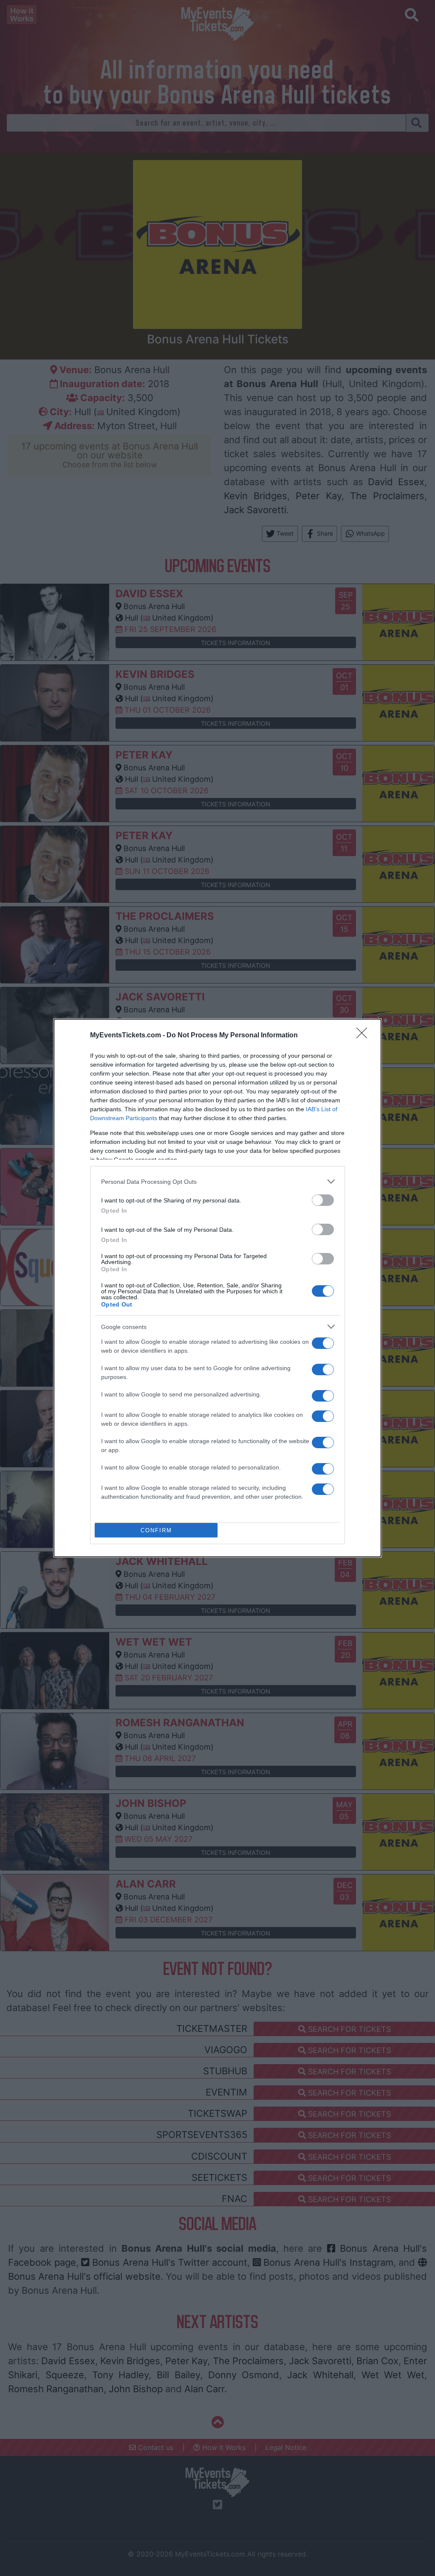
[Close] (364, 1036)
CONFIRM (156, 1530)
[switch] (323, 1200)
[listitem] (217, 1181)
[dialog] (217, 1288)
